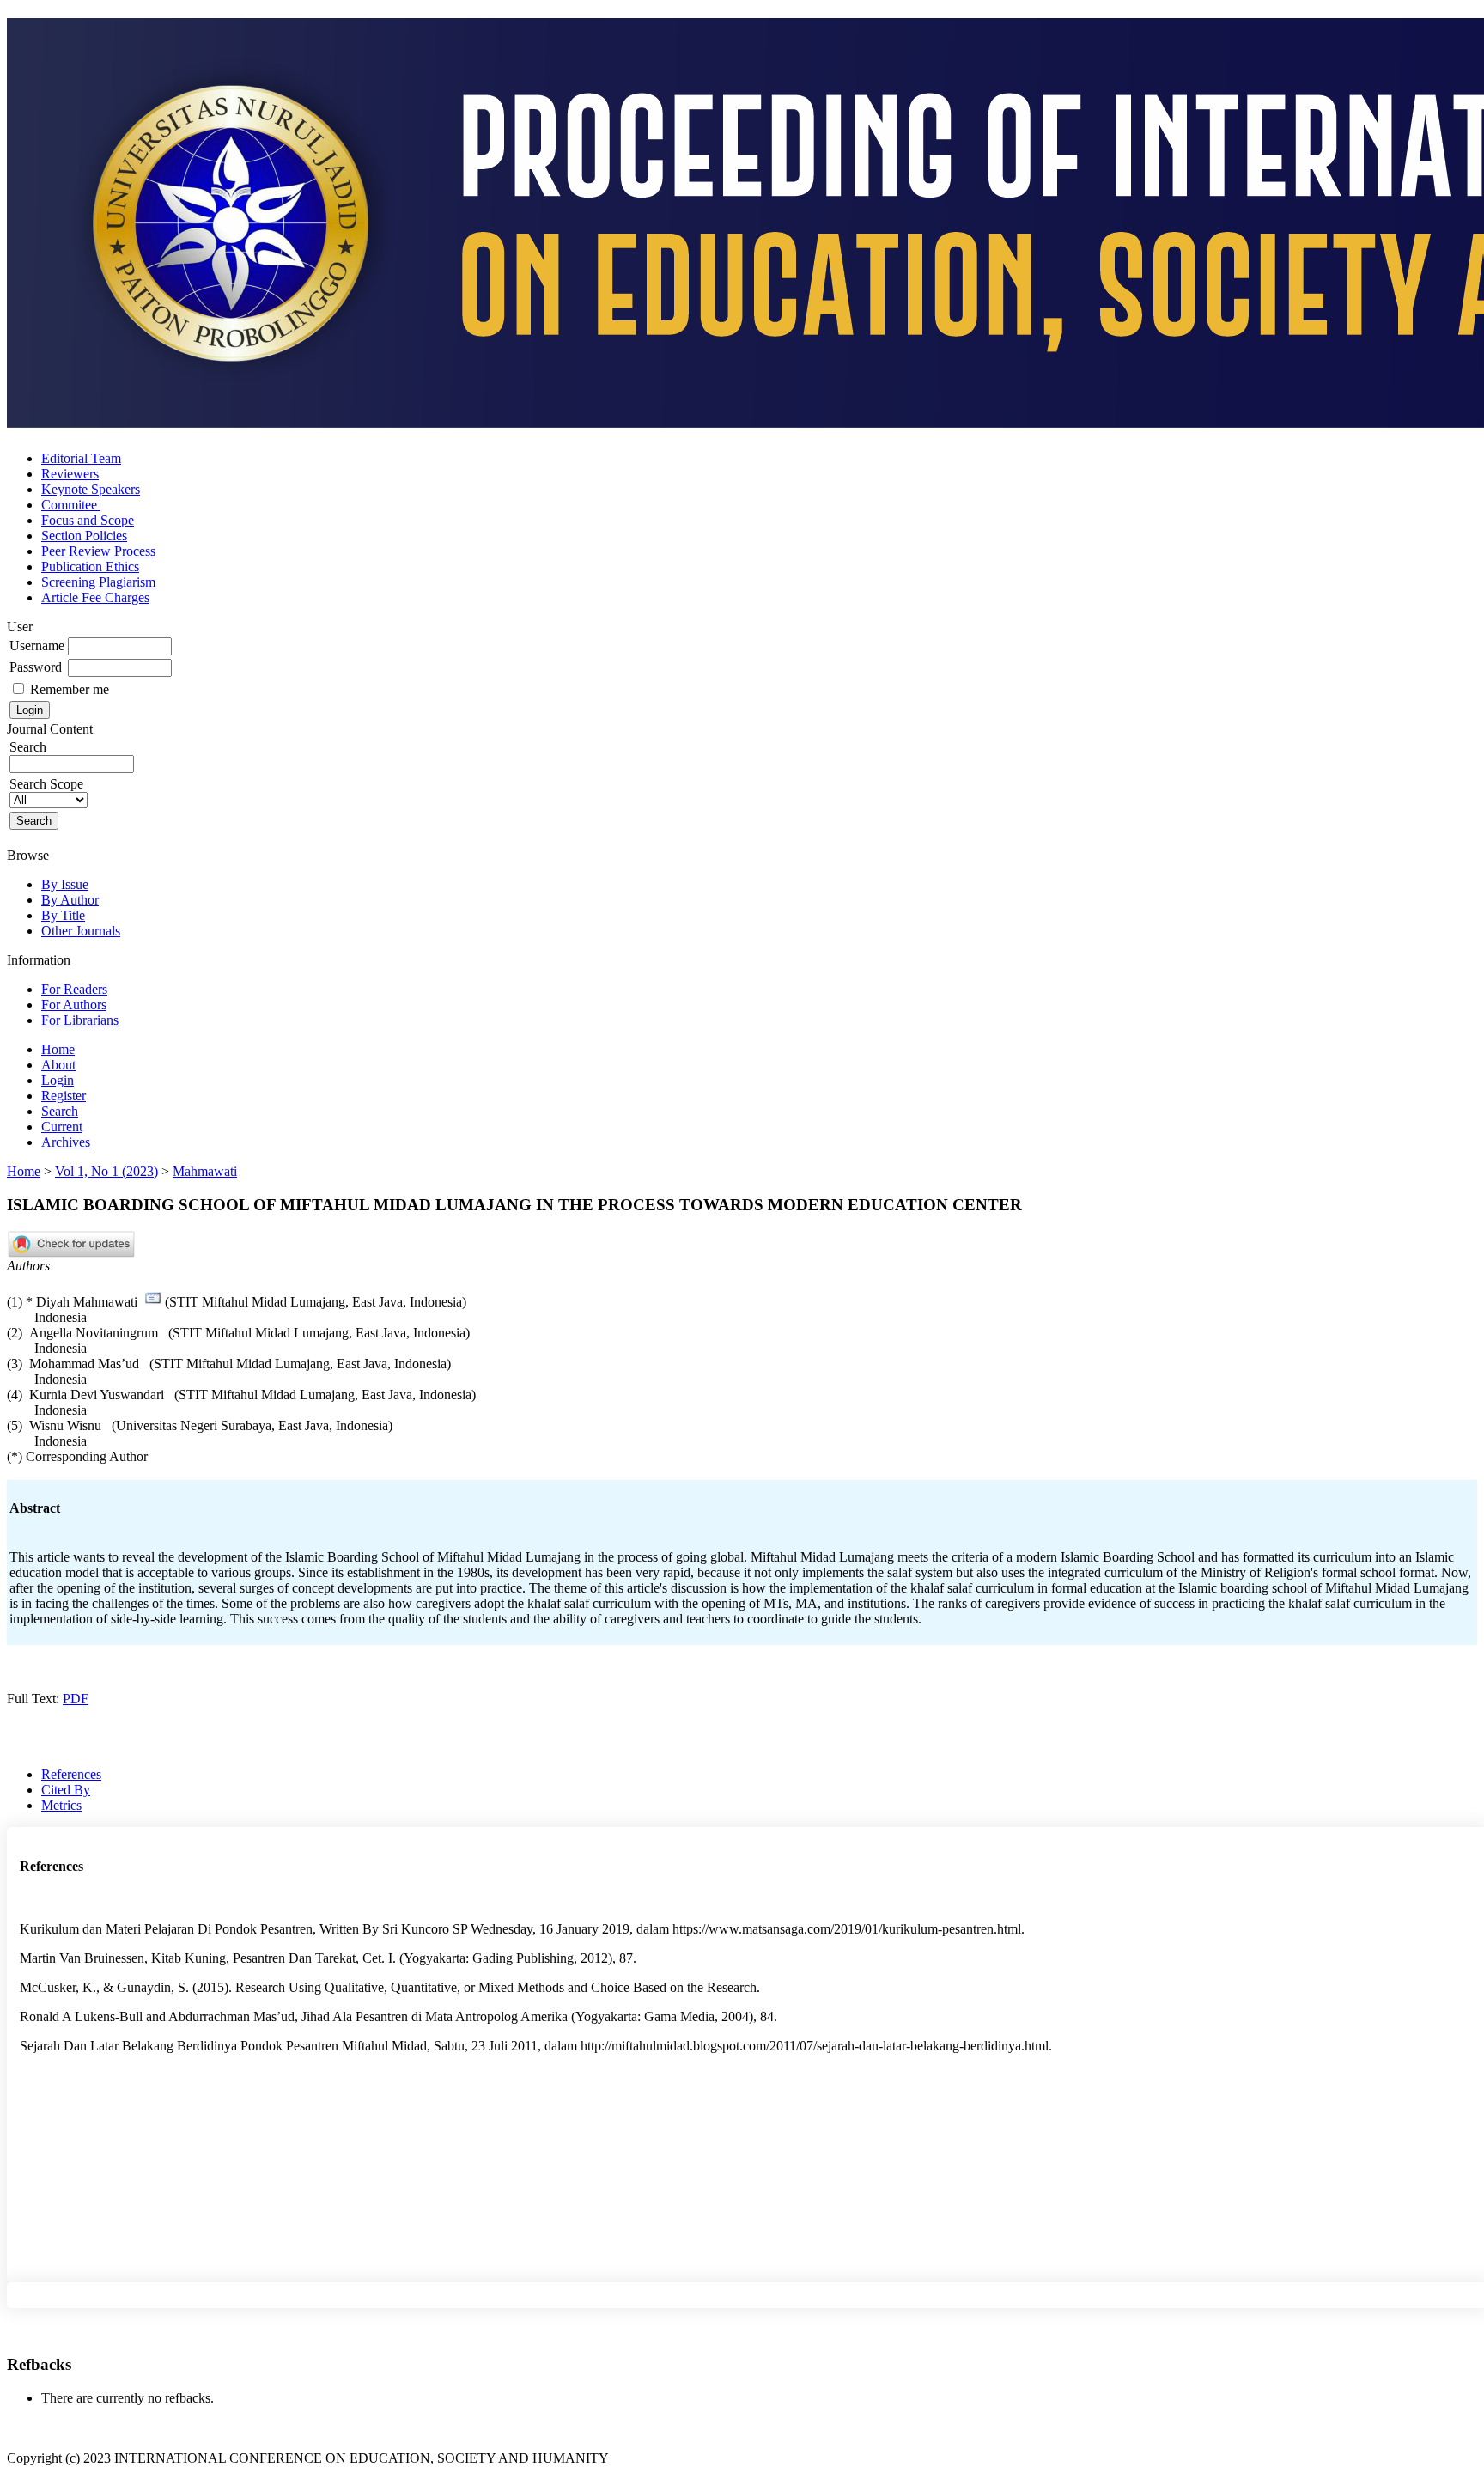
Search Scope (46, 784)
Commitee (71, 505)
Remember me (70, 689)
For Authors (74, 1005)
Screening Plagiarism (98, 582)
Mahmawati (205, 1171)
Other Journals (81, 931)
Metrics (61, 1805)
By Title (63, 915)
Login (58, 1080)
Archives (66, 1142)
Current (62, 1127)
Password (36, 667)
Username (37, 646)
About (58, 1065)
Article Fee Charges (95, 597)
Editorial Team (81, 458)
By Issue (65, 884)
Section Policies (84, 536)
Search (60, 1111)
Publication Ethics (90, 566)
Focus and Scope (88, 520)
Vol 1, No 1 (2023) (106, 1171)
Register (64, 1096)
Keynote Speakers (91, 489)
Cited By (66, 1790)
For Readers (74, 989)
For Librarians (80, 1020)
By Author (70, 900)
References (71, 1774)
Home (58, 1049)
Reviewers (70, 474)
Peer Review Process (98, 551)
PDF (76, 1699)
